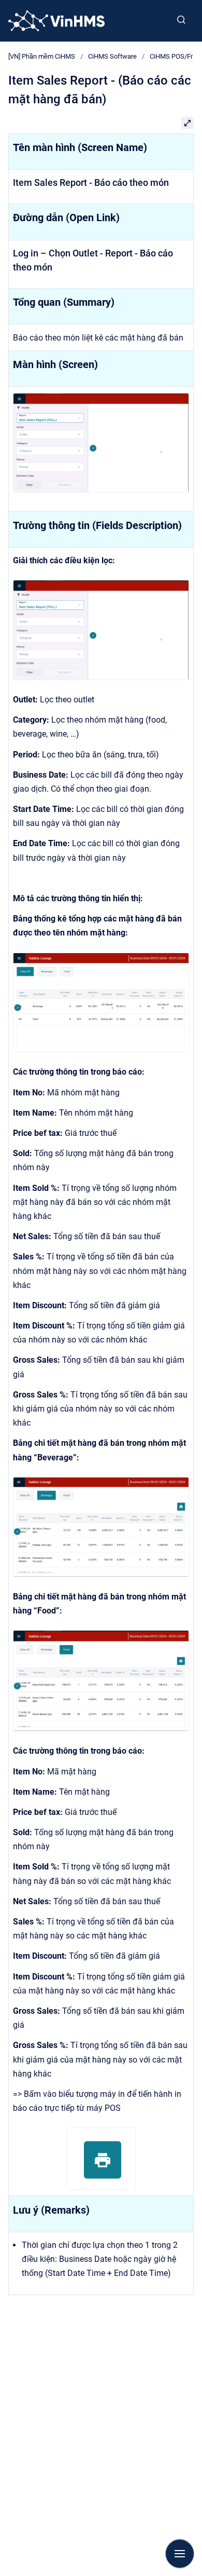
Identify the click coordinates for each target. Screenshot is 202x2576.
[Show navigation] (180, 2554)
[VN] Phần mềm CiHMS (42, 56)
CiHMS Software (112, 56)
